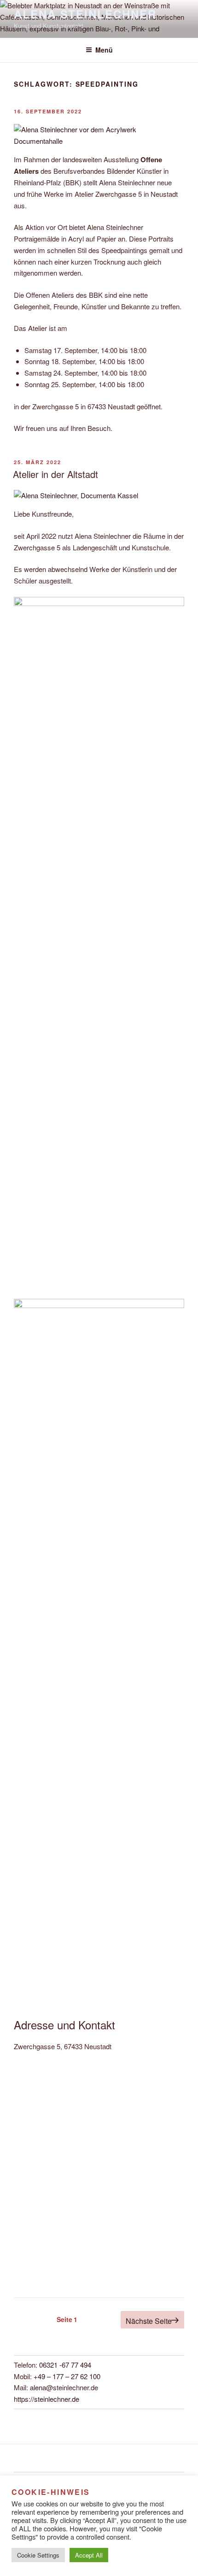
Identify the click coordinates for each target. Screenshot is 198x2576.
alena (38, 2387)
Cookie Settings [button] (38, 2555)
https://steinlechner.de (47, 2399)
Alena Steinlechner (85, 14)
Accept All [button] (89, 2555)
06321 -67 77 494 (65, 2365)
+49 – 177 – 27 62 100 (67, 2376)
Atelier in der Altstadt (55, 474)
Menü (104, 50)
